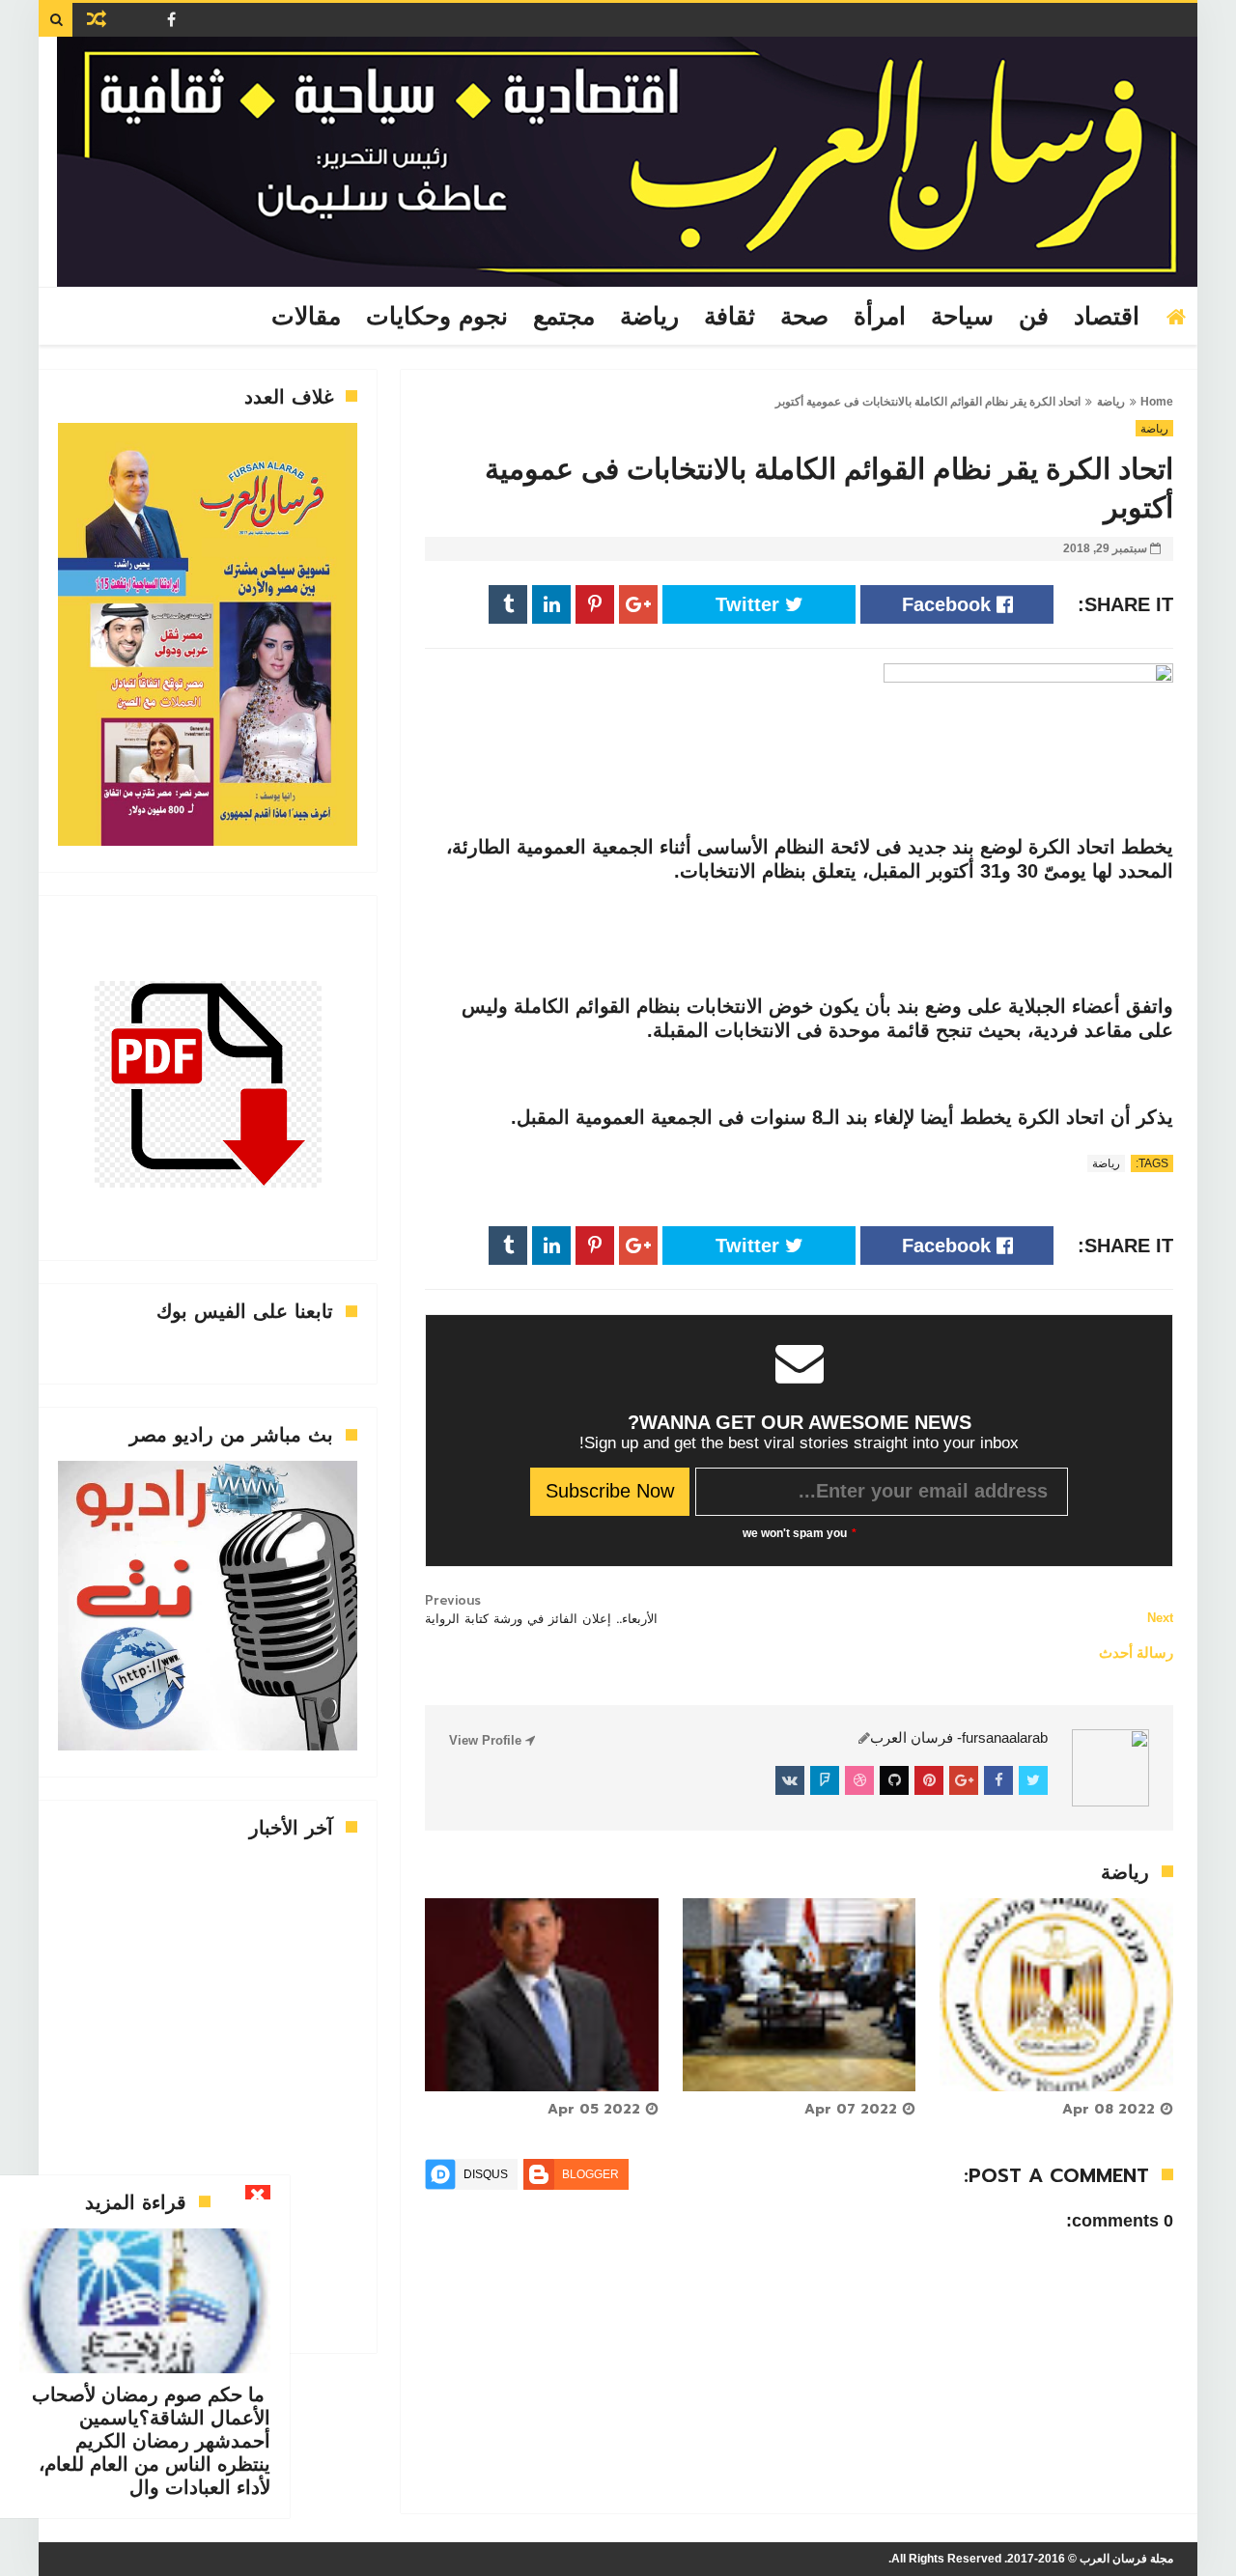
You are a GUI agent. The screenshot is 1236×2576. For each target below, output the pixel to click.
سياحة (962, 317)
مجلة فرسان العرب (1126, 2559)
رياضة (649, 317)
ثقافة (730, 317)
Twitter (750, 604)
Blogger (590, 2174)
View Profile (487, 1740)
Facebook (949, 604)
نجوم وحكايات (437, 317)
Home (1157, 402)
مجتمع (564, 317)
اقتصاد (1107, 317)
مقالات (306, 317)
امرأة (880, 317)
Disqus (486, 2174)
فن (1034, 317)
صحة (804, 317)
